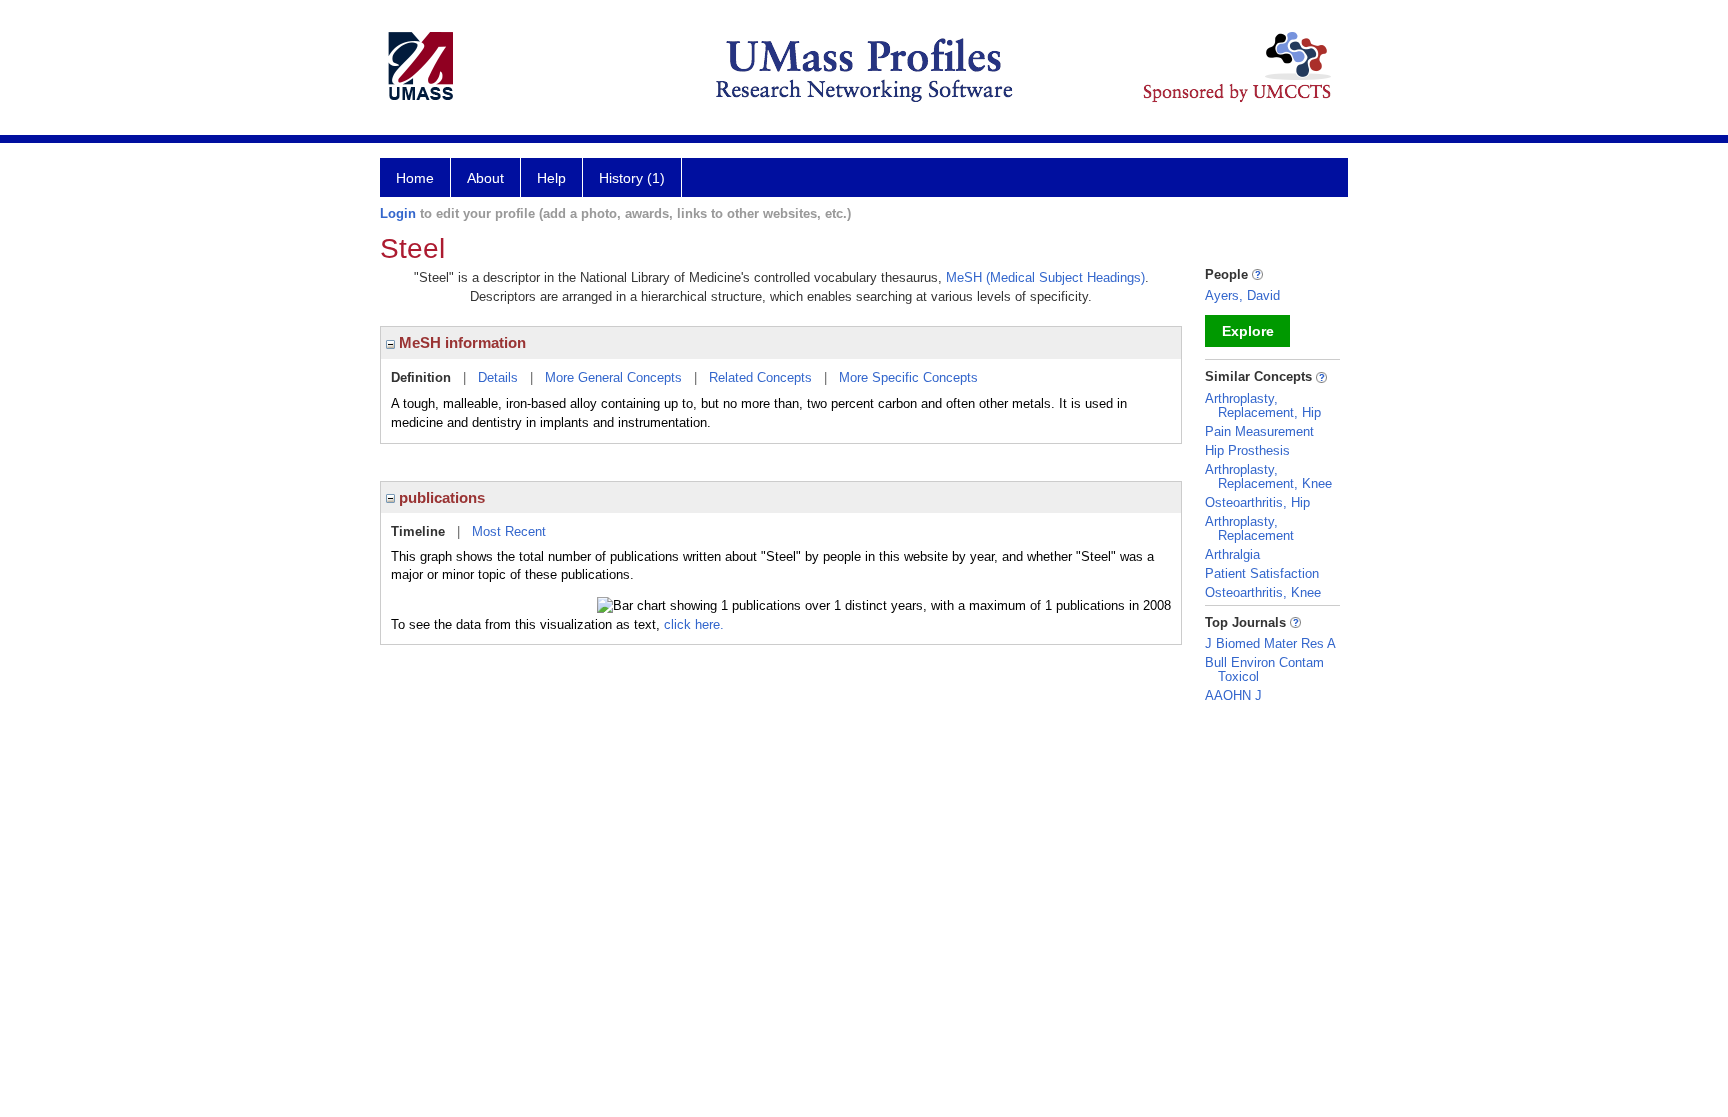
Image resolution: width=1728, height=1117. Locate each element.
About (485, 178)
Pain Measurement (1259, 431)
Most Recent (509, 531)
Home (415, 178)
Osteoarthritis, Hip (1257, 502)
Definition (421, 377)
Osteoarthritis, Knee (1263, 592)
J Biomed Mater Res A (1270, 643)
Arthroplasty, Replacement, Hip (1263, 405)
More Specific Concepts (908, 377)
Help (551, 178)
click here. (694, 624)
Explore (1248, 331)
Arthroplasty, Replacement (1249, 528)
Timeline (418, 531)
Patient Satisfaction (1262, 573)
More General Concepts (613, 377)
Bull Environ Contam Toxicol (1264, 669)
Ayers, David (1242, 295)
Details (498, 377)
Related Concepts (760, 377)
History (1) (632, 178)
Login (398, 213)
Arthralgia (1232, 554)
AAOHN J (1233, 695)
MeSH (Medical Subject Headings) (1045, 277)
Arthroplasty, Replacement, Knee (1268, 476)
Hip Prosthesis (1247, 450)
